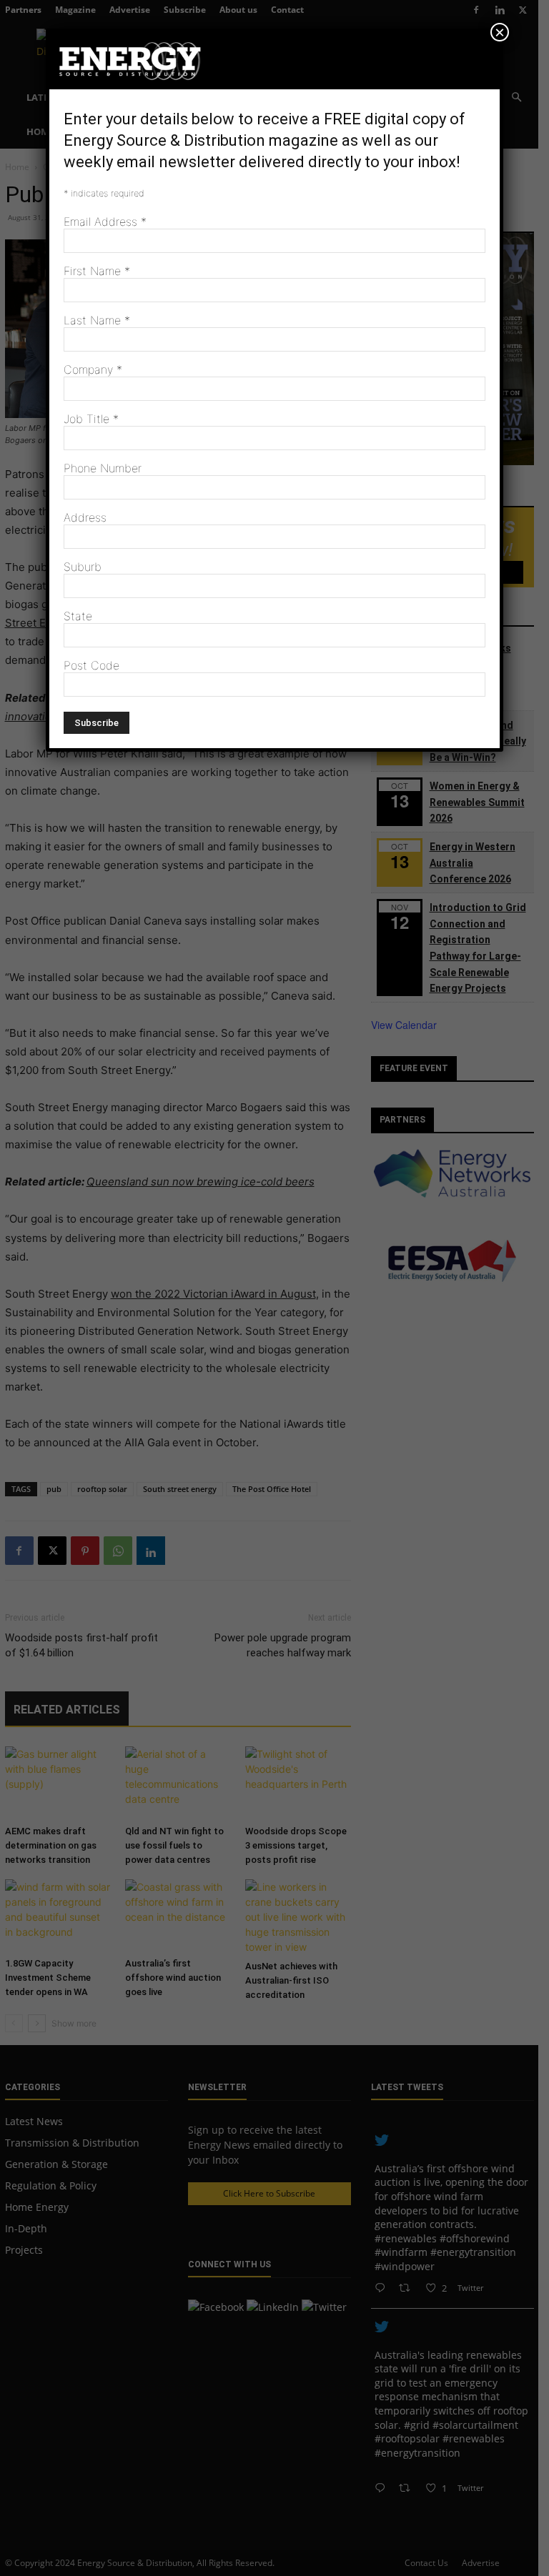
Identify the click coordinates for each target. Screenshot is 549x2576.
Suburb (83, 567)
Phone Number (103, 468)
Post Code (91, 665)
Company (93, 369)
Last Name (97, 320)
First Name (97, 271)
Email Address (105, 222)
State (78, 616)
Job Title (91, 419)
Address (85, 517)
